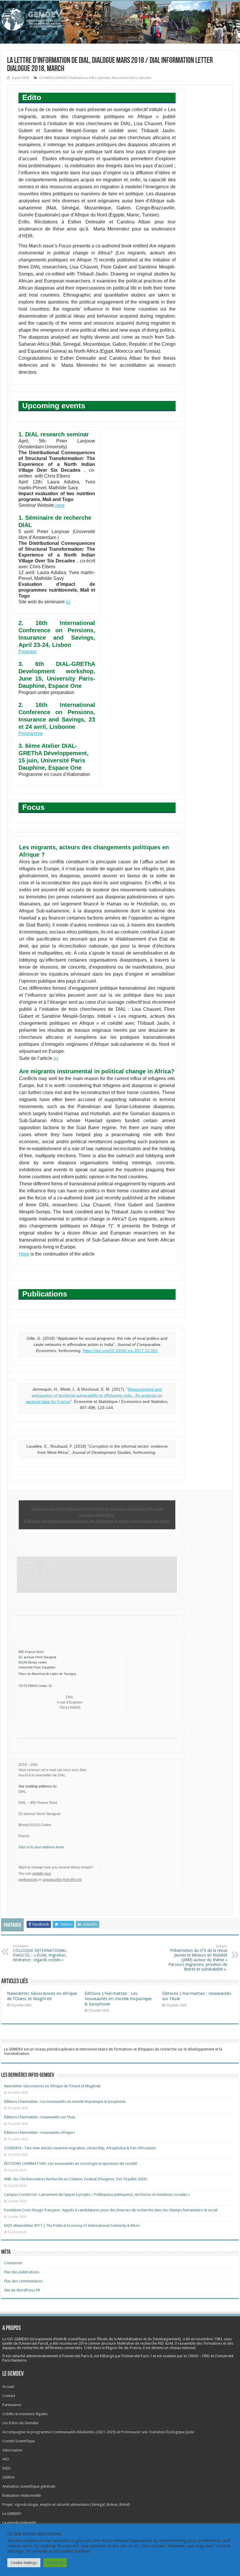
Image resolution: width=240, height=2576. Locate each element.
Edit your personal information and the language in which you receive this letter (97, 1521)
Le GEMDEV (12, 2514)
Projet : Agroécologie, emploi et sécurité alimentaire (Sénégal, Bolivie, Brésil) (66, 2504)
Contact (9, 2396)
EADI (6, 2468)
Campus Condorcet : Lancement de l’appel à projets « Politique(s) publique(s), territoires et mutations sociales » (97, 2194)
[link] (209, 2339)
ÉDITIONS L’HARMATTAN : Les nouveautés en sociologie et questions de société (71, 2163)
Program (27, 651)
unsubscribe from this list (62, 1880)
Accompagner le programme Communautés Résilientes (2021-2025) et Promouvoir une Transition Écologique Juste (98, 2432)
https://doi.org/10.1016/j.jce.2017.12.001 (120, 1351)
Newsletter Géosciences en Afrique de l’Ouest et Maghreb (42, 1996)
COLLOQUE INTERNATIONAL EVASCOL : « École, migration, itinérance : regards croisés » (40, 1953)
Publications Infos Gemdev (90, 78)
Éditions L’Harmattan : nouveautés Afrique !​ (40, 2132)
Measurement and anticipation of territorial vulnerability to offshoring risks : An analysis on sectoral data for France (94, 1395)
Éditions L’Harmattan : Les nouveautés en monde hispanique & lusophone (118, 1999)
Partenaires (12, 2405)
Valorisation (12, 2450)
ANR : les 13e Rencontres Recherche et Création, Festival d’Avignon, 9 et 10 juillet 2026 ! (76, 2179)
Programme (31, 733)
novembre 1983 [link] (209, 2339)
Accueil (8, 2387)
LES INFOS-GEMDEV (53, 78)
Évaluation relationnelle (22, 2495)
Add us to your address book (41, 1847)
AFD (6, 2459)
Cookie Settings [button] (24, 2563)
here (59, 505)
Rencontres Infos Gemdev (131, 78)
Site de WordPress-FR (22, 2290)
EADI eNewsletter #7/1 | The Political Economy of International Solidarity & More (72, 2225)
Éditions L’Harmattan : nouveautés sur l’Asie (40, 2117)
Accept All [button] (55, 2563)
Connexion (13, 2263)
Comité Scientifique (19, 2441)
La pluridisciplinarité (19, 2523)
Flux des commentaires (23, 2281)
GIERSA (8, 2477)
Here (24, 1254)
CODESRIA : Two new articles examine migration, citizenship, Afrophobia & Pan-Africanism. (80, 2148)
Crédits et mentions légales (25, 2414)
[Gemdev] (120, 19)
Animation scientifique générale (29, 2486)
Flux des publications (22, 2272)
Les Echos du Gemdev (20, 2423)
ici (68, 602)
